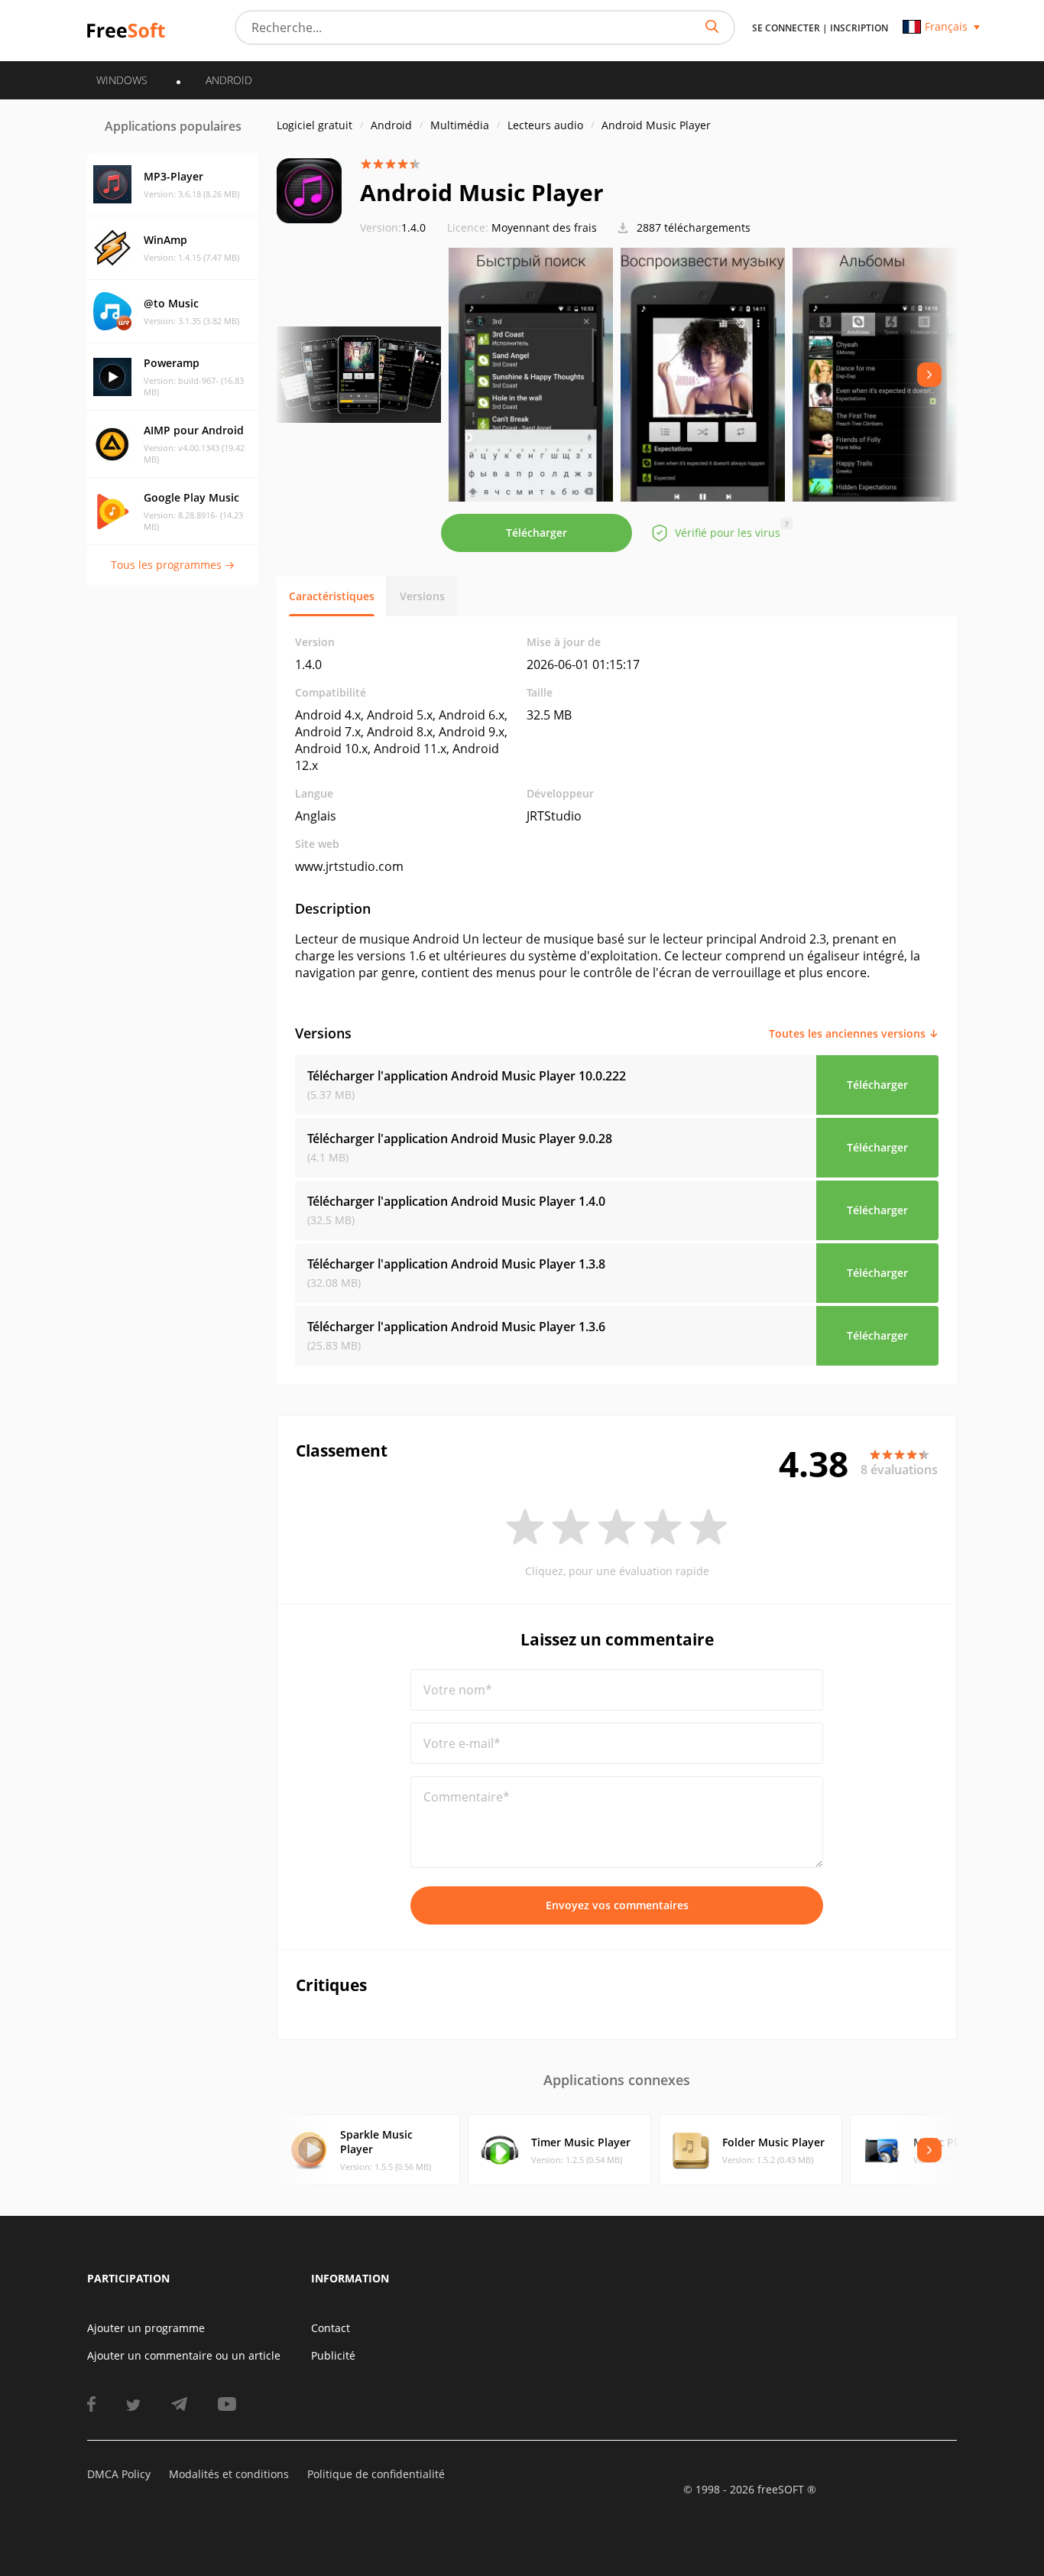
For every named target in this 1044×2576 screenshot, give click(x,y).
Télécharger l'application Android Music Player (467, 1076)
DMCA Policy (119, 2474)
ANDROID (229, 80)
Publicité (333, 2355)
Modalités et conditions (229, 2474)
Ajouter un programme (146, 2328)
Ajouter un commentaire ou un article (184, 2355)
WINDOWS (122, 80)
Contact (331, 2328)
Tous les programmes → (173, 565)
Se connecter (786, 28)
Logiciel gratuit (314, 125)
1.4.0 (393, 227)
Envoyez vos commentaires (617, 1905)
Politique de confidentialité (376, 2474)
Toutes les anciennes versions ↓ (854, 1033)
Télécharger (537, 533)
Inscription (859, 28)
